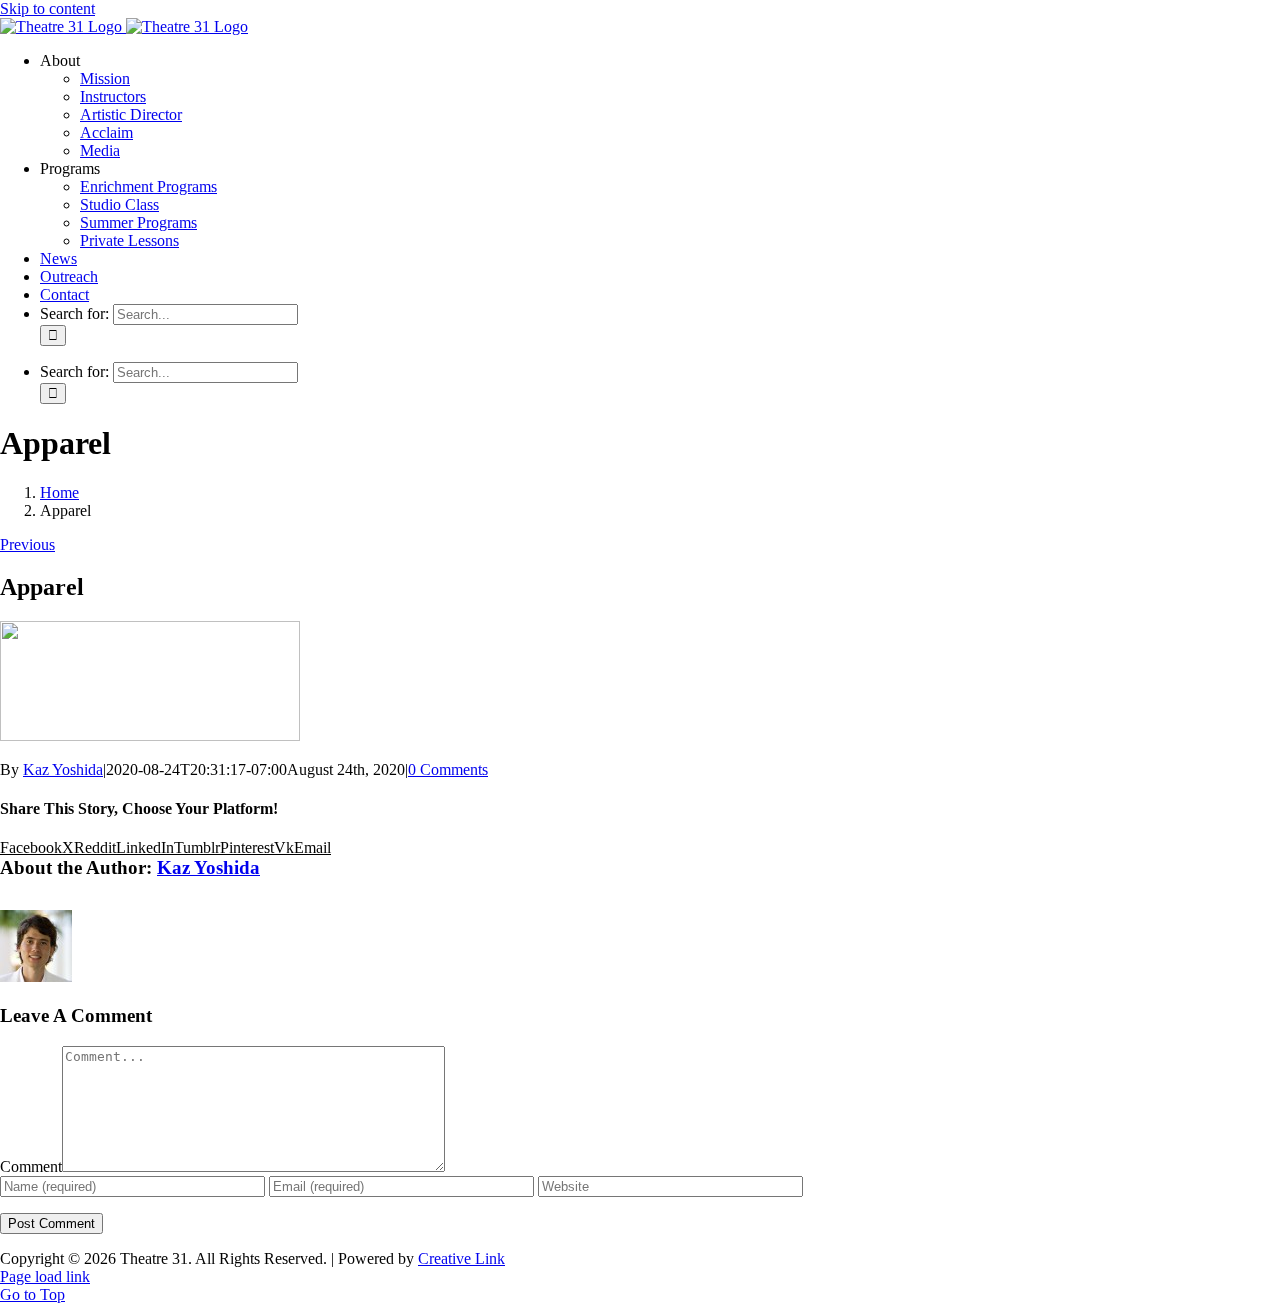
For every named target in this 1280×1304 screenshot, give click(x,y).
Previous (27, 544)
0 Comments (448, 769)
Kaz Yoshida (63, 769)
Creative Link (461, 1258)
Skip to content (47, 8)
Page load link (45, 1276)
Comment (31, 1166)
